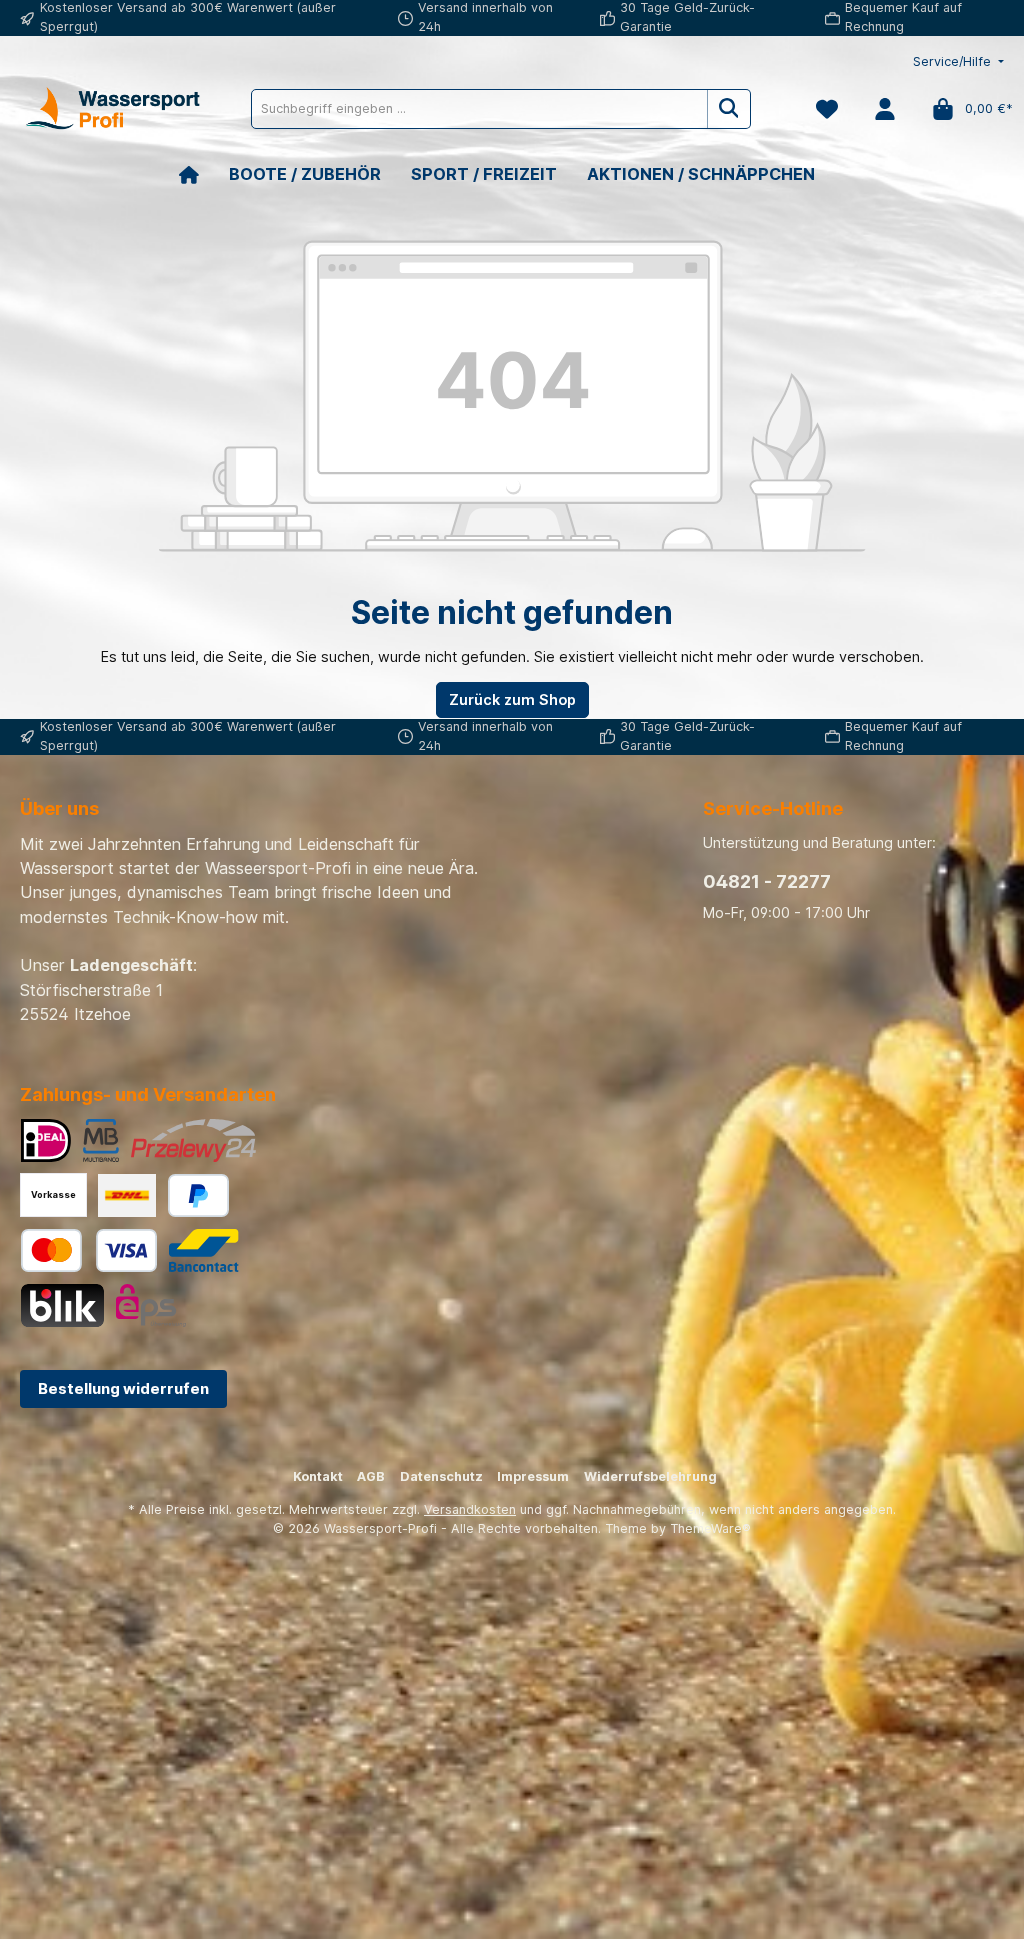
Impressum (533, 1476)
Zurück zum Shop (512, 699)
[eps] (151, 1305)
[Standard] (127, 1195)
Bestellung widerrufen (123, 1388)
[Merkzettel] (827, 109)
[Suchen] (729, 109)
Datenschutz (441, 1476)
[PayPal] (198, 1195)
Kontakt (318, 1476)
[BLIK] (62, 1305)
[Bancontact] (204, 1250)
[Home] (204, 174)
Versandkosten (470, 1509)
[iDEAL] (46, 1140)
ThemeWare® (710, 1528)
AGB (371, 1476)
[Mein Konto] (885, 109)
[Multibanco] (101, 1140)
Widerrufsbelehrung (650, 1476)
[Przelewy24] (193, 1140)
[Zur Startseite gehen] (110, 109)
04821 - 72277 (767, 881)
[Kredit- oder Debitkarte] (89, 1250)
